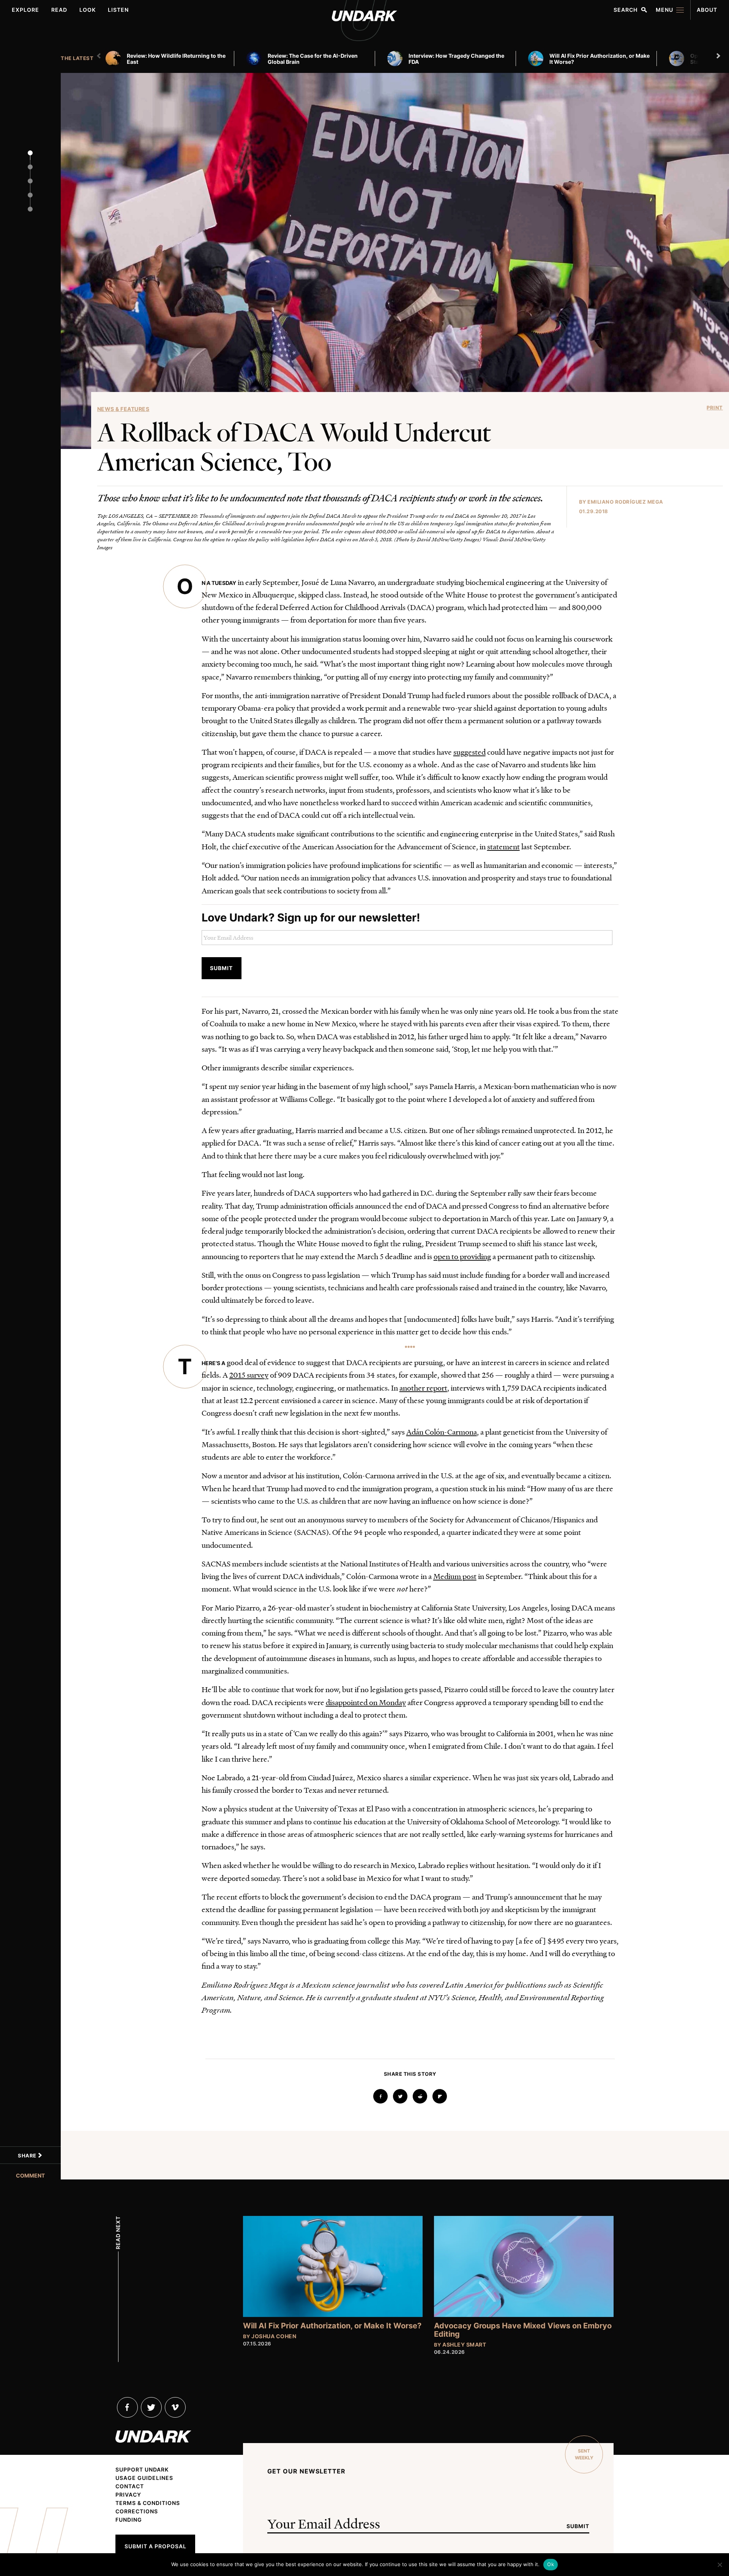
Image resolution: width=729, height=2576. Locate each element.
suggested (469, 752)
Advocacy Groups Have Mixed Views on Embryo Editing (523, 2330)
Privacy (128, 2495)
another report (423, 1388)
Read (59, 10)
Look (88, 10)
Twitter (151, 2407)
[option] (173, 58)
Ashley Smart (464, 2344)
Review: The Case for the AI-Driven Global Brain (313, 59)
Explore (25, 10)
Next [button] (719, 56)
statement (503, 846)
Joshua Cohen (274, 2336)
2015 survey (249, 1375)
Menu (664, 10)
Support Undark (142, 2470)
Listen (118, 10)
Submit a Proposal (155, 2546)
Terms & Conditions (148, 2503)
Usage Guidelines (144, 2478)
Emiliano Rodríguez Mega (625, 502)
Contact (130, 2486)
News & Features (123, 409)
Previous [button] (100, 56)
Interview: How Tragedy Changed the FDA (456, 59)
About (707, 10)
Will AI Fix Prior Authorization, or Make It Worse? (600, 59)
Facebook (127, 2407)
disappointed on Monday (366, 1702)
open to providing (462, 1256)
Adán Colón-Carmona (442, 1432)
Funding (129, 2520)
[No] (720, 2565)
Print (715, 408)
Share (28, 2156)
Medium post (455, 1576)
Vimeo (175, 2407)
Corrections (137, 2511)
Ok (551, 2564)
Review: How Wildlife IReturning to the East (176, 59)
